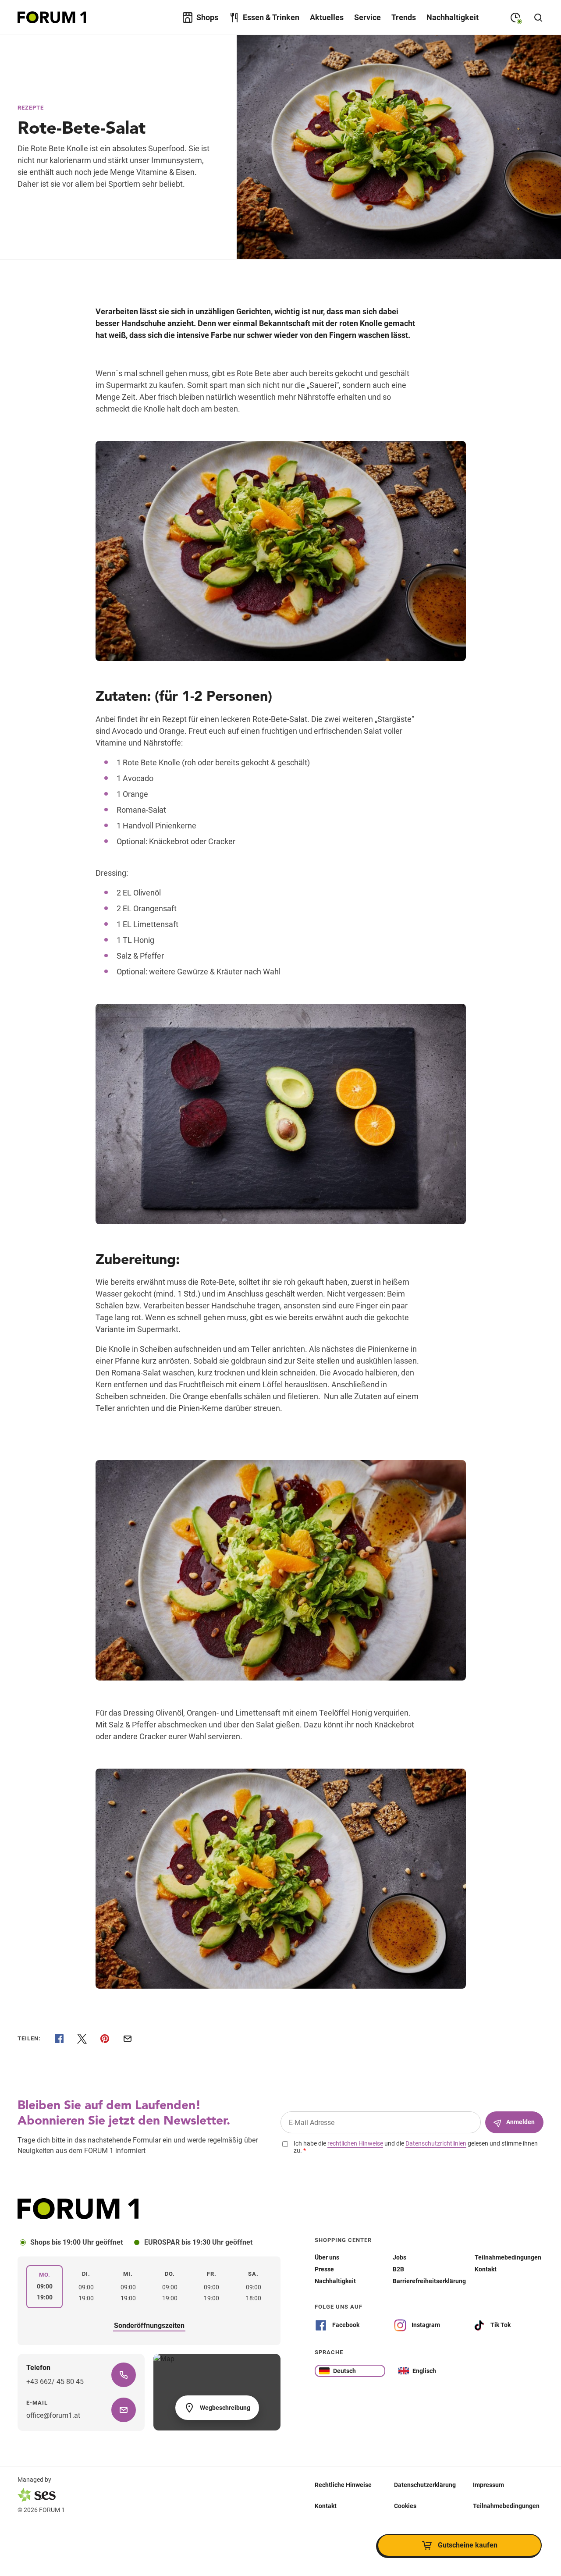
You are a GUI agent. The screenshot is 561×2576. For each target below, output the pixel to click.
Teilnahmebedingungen (506, 2505)
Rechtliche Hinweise (343, 2484)
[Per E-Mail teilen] (128, 2039)
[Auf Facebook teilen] (59, 2039)
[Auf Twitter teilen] (82, 2039)
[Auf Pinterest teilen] (105, 2039)
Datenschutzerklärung (425, 2484)
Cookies (405, 2505)
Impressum (488, 2484)
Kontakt (326, 2505)
